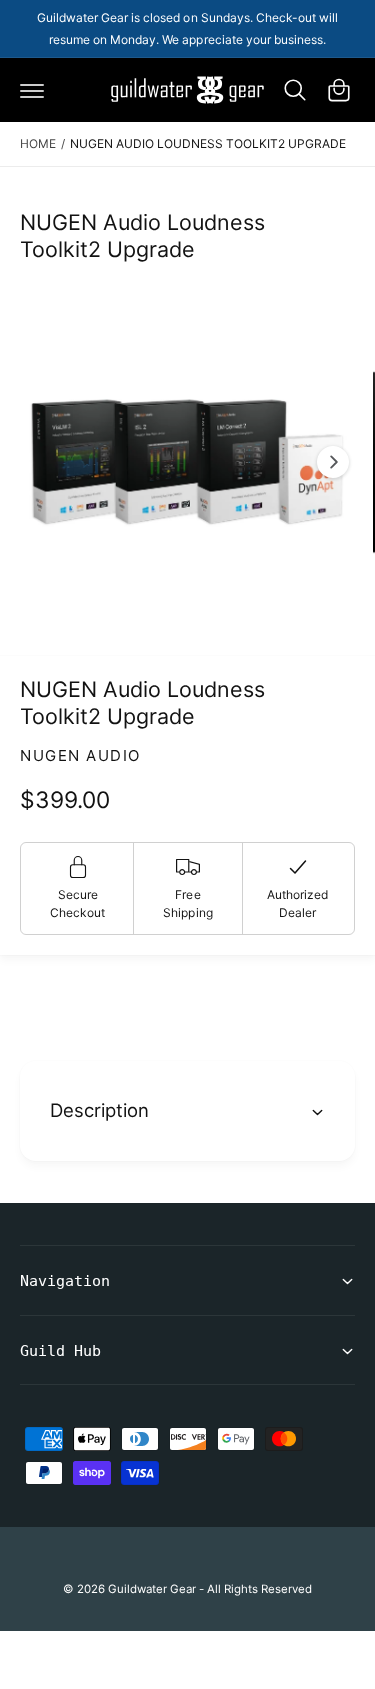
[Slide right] (333, 462)
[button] (32, 90)
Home (38, 143)
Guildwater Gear (152, 1589)
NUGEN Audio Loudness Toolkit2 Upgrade (208, 143)
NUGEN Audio (80, 755)
